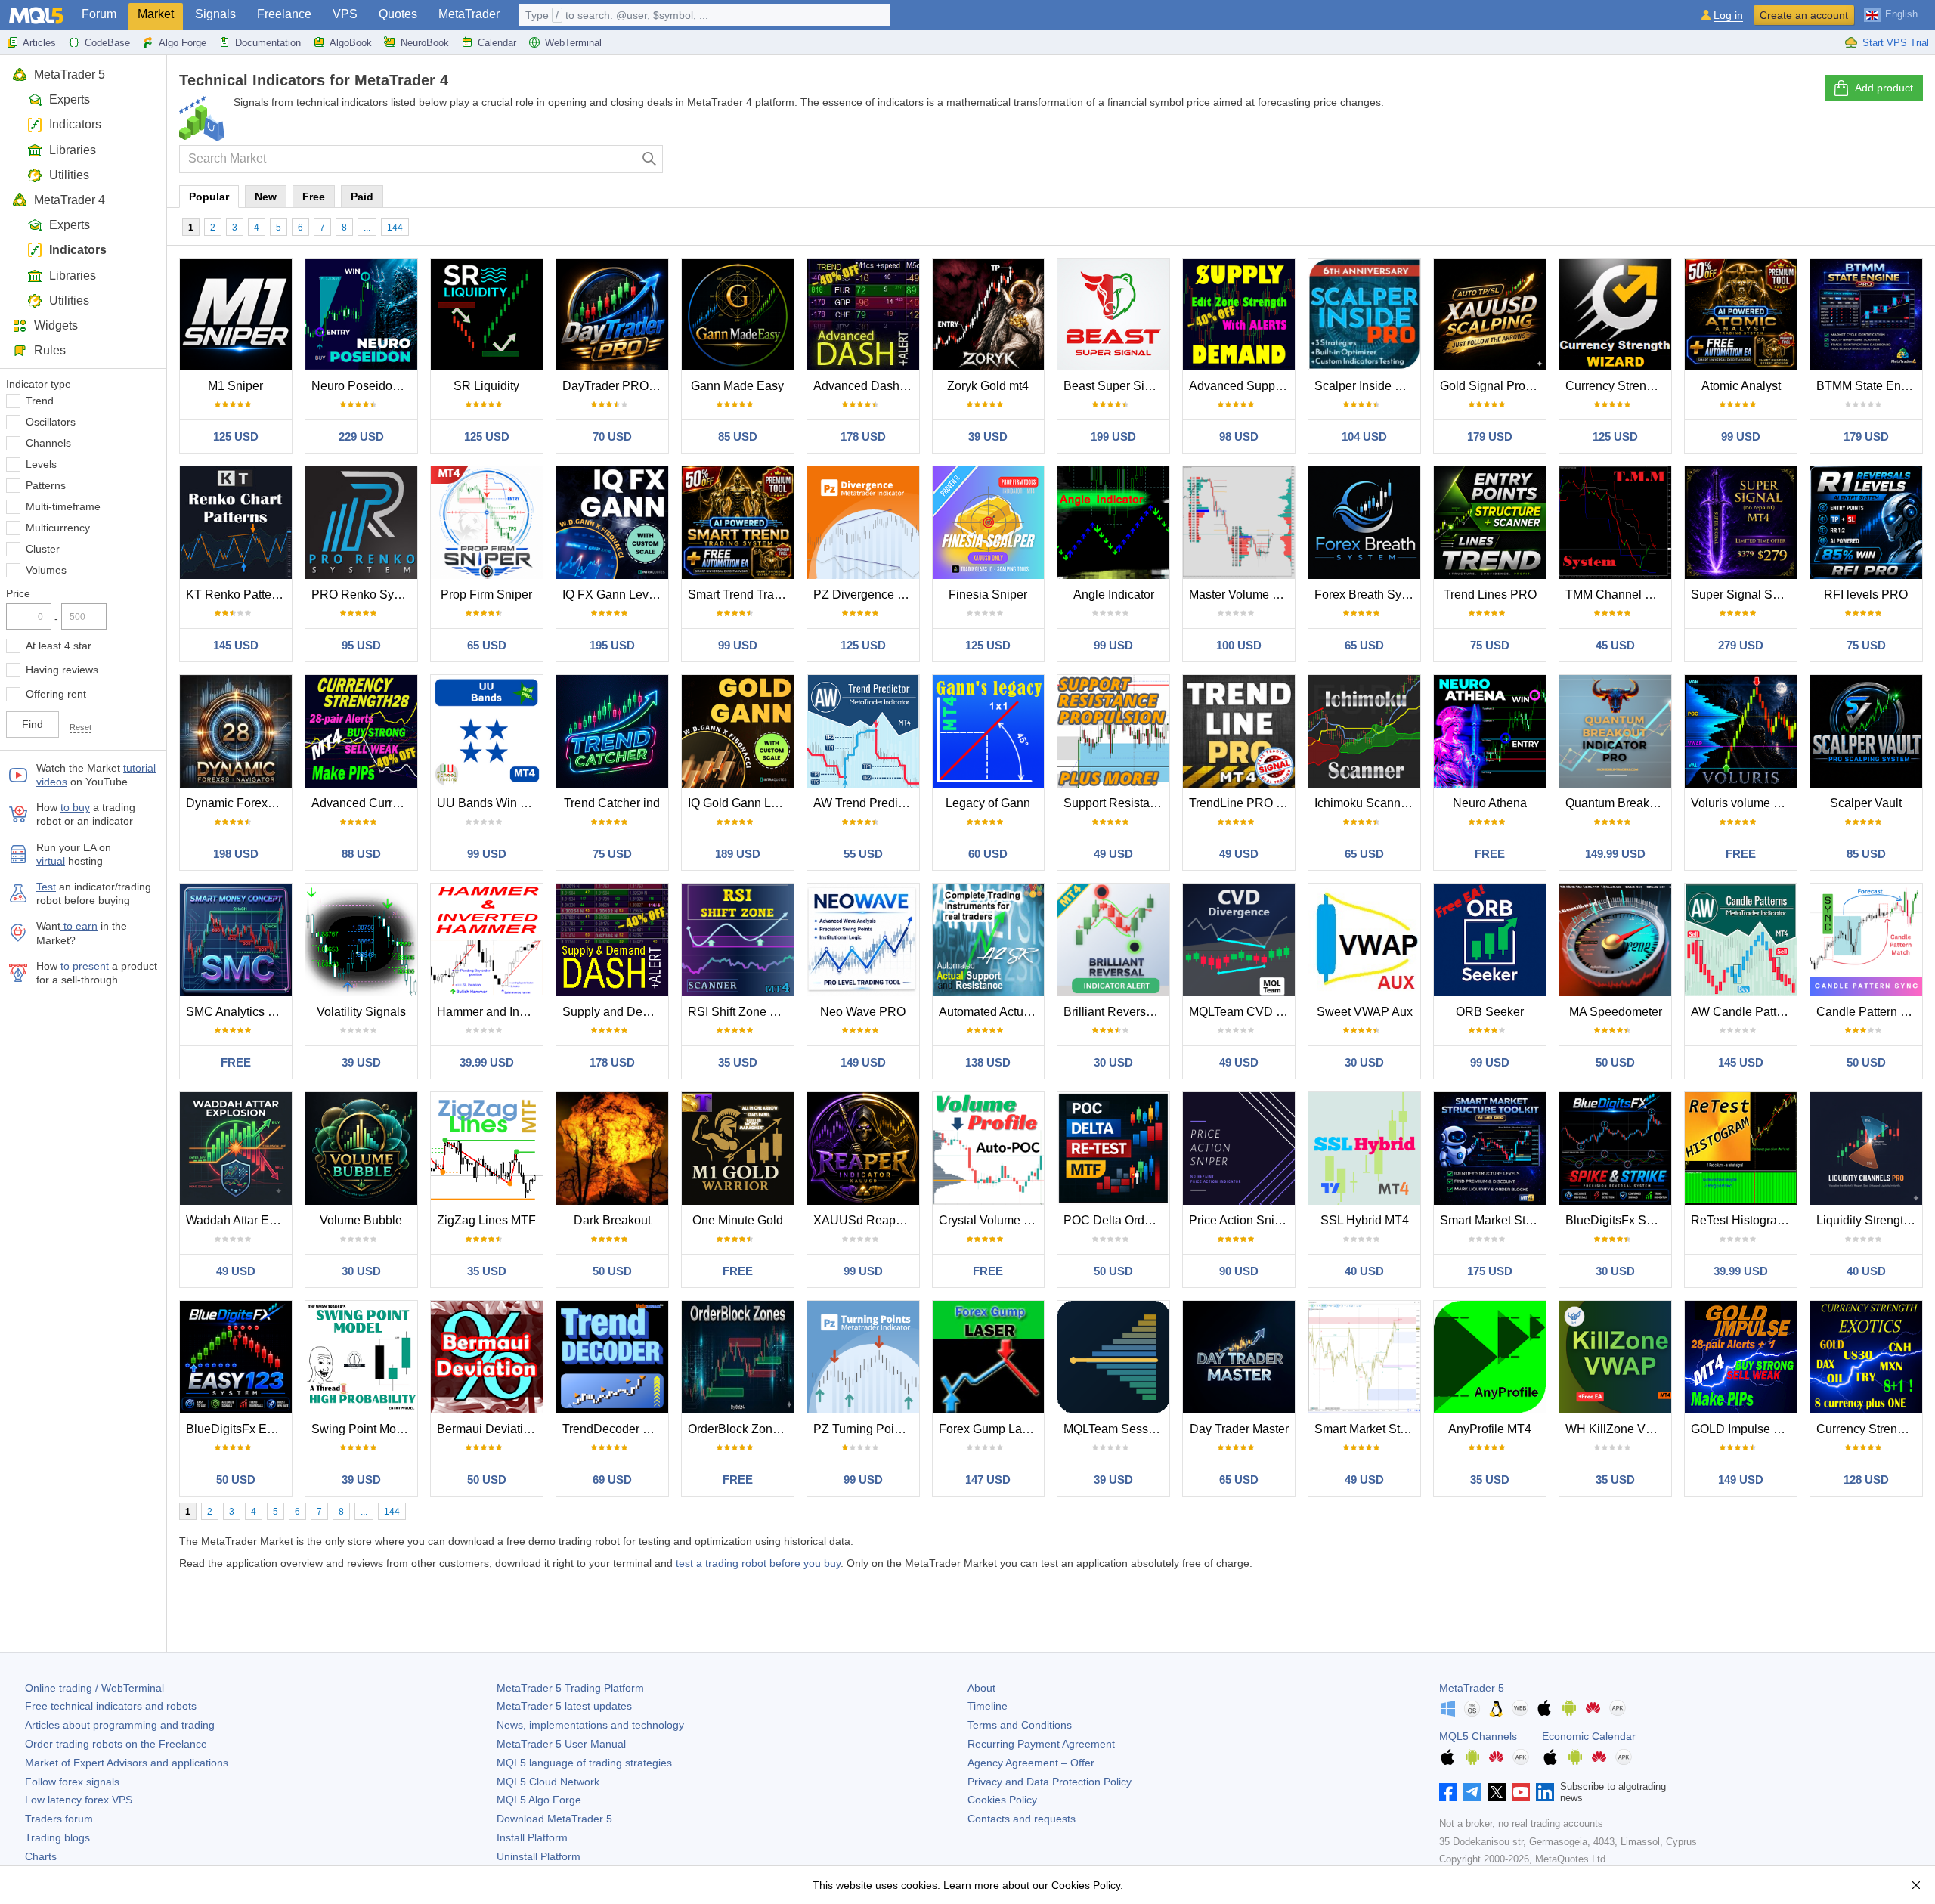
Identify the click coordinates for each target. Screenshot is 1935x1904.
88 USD (361, 854)
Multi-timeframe (63, 506)
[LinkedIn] (1545, 1792)
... (367, 228)
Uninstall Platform (539, 1856)
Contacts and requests (1022, 1819)
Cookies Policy (1002, 1800)
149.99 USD (1615, 854)
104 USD (1364, 437)
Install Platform (532, 1837)
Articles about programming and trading (120, 1725)
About (981, 1688)
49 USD (1113, 854)
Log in (1728, 15)
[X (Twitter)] (1497, 1792)
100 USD (1239, 645)
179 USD (1490, 437)
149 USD (863, 1062)
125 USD (236, 437)
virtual (51, 861)
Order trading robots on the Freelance (116, 1744)
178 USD (863, 437)
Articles (39, 43)
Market (156, 14)
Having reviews (62, 670)
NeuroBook (425, 43)
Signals (215, 14)
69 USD (612, 1480)
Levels (41, 464)
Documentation (268, 43)
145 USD (236, 645)
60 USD (988, 854)
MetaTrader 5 (70, 74)
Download (554, 1819)
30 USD (1113, 1062)
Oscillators (51, 422)
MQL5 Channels (1478, 1736)
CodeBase (107, 43)
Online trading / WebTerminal (94, 1688)
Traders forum (59, 1819)
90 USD (1239, 1271)
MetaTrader (469, 14)
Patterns (46, 485)
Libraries (73, 150)
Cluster (43, 549)
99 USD (1741, 437)
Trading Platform (570, 1688)
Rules (50, 350)
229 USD (361, 437)
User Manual (561, 1744)
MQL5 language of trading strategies (584, 1763)
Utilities (69, 175)
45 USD (1615, 645)
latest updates (564, 1706)
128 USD (1866, 1480)
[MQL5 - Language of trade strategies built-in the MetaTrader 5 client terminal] (36, 15)
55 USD (863, 854)
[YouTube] (1521, 1792)
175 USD (1490, 1271)
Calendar (497, 43)
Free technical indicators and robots (111, 1706)
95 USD (361, 645)
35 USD (738, 1062)
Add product (1884, 88)
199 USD (1113, 437)
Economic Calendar (1589, 1736)
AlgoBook (351, 43)
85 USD (738, 437)
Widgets (56, 325)
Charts (41, 1856)
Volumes (46, 570)
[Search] (650, 159)
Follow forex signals (72, 1782)
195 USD (612, 645)
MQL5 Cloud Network (548, 1782)
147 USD (988, 1480)
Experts (70, 99)
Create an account (1804, 15)
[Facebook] (1448, 1792)
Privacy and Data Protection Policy (1050, 1782)
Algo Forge (183, 43)
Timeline (988, 1706)
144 (395, 228)
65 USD (487, 645)
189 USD (738, 854)
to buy (75, 807)
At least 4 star (59, 646)
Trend (40, 401)
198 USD (236, 854)
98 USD (1239, 437)
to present (85, 966)
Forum (99, 14)
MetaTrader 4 (70, 200)
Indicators (75, 124)
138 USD (988, 1062)
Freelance (284, 14)
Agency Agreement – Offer (1031, 1763)
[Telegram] (1472, 1792)
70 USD (612, 437)
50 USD (1615, 1062)
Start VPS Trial (1896, 43)
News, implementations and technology (590, 1725)
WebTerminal (573, 43)
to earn (79, 926)
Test (46, 887)
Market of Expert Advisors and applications (127, 1763)
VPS (345, 14)
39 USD (988, 437)
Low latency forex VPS (79, 1800)
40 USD (1364, 1271)
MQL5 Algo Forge (539, 1800)
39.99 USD (487, 1062)
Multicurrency (58, 528)
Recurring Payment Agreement (1041, 1744)
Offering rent (56, 694)
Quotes (398, 14)
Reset (80, 727)
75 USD (1490, 645)
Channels (48, 443)
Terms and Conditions (1020, 1725)
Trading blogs (57, 1837)
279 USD (1741, 645)
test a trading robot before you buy (758, 1563)
